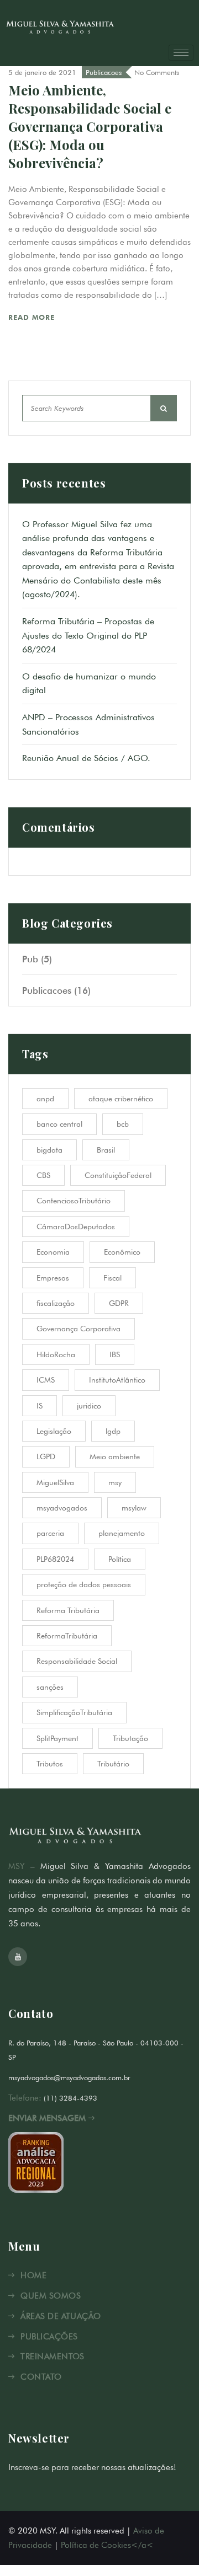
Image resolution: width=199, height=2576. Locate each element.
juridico (89, 1406)
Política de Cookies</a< (107, 2545)
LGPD (46, 1456)
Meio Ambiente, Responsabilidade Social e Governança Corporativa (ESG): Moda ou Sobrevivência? (90, 126)
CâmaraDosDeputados (76, 1227)
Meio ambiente (115, 1456)
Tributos (50, 1764)
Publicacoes (104, 72)
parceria (50, 1533)
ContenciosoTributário (74, 1201)
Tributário (113, 1764)
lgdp (113, 1431)
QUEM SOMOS (51, 2296)
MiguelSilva (55, 1482)
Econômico (122, 1252)
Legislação (54, 1431)
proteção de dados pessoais (84, 1584)
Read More (33, 317)
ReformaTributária (67, 1636)
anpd (45, 1099)
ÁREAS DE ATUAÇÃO (61, 2316)
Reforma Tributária (68, 1610)
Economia (53, 1252)
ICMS (46, 1380)
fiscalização (56, 1303)
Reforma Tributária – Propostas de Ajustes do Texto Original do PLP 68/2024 (88, 635)
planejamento (122, 1533)
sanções (50, 1687)
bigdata (49, 1150)
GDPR (119, 1303)
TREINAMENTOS (52, 2357)
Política (120, 1559)
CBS (43, 1175)
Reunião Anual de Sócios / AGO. (86, 758)
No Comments (157, 72)
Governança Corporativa (78, 1329)
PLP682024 (55, 1559)
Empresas (53, 1278)
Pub (30, 959)
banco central (59, 1124)
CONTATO (41, 2377)
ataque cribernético (121, 1099)
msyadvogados (62, 1508)
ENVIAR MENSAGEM (48, 2118)
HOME (33, 2275)
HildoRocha (56, 1354)
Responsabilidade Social (77, 1661)
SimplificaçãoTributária (74, 1712)
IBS (115, 1354)
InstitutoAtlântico (117, 1380)
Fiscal (112, 1278)
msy (115, 1482)
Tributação (130, 1738)
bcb (123, 1124)
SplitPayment (57, 1738)
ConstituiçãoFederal (118, 1175)
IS (40, 1406)
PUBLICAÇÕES (49, 2337)
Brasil (106, 1150)
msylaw (134, 1508)
